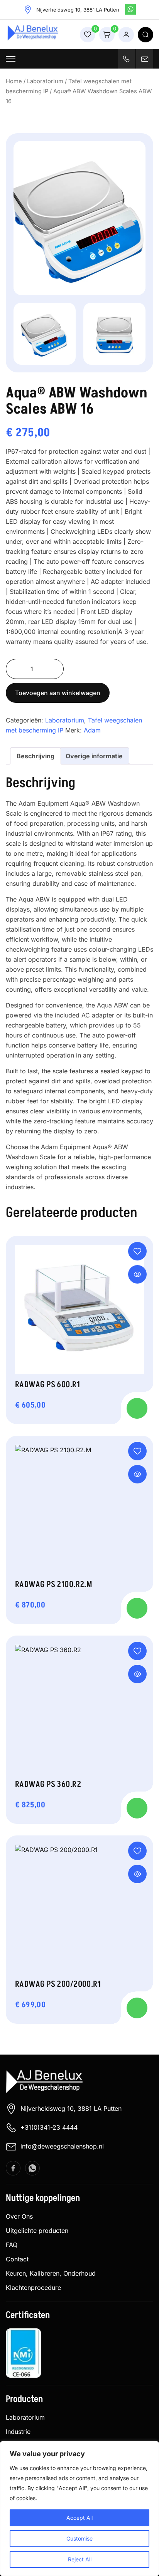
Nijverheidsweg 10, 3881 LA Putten (71, 2108)
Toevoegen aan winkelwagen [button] (137, 1408)
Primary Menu (11, 59)
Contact (17, 2259)
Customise (79, 2538)
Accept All (79, 2518)
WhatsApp (130, 9)
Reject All (80, 2559)
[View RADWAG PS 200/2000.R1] (137, 1874)
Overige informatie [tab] (94, 756)
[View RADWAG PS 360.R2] (137, 1674)
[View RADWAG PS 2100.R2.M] (137, 1474)
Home (14, 81)
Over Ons (19, 2216)
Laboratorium (45, 81)
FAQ (12, 2245)
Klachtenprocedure (33, 2288)
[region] (79, 2509)
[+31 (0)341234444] (126, 59)
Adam (92, 730)
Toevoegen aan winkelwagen (58, 693)
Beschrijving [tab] (36, 756)
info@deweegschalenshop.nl (62, 2146)
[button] (137, 1251)
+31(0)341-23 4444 (49, 2127)
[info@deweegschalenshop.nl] (145, 59)
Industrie (18, 2432)
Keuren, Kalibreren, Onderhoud (51, 2273)
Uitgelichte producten (37, 2231)
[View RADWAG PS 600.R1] (137, 1274)
